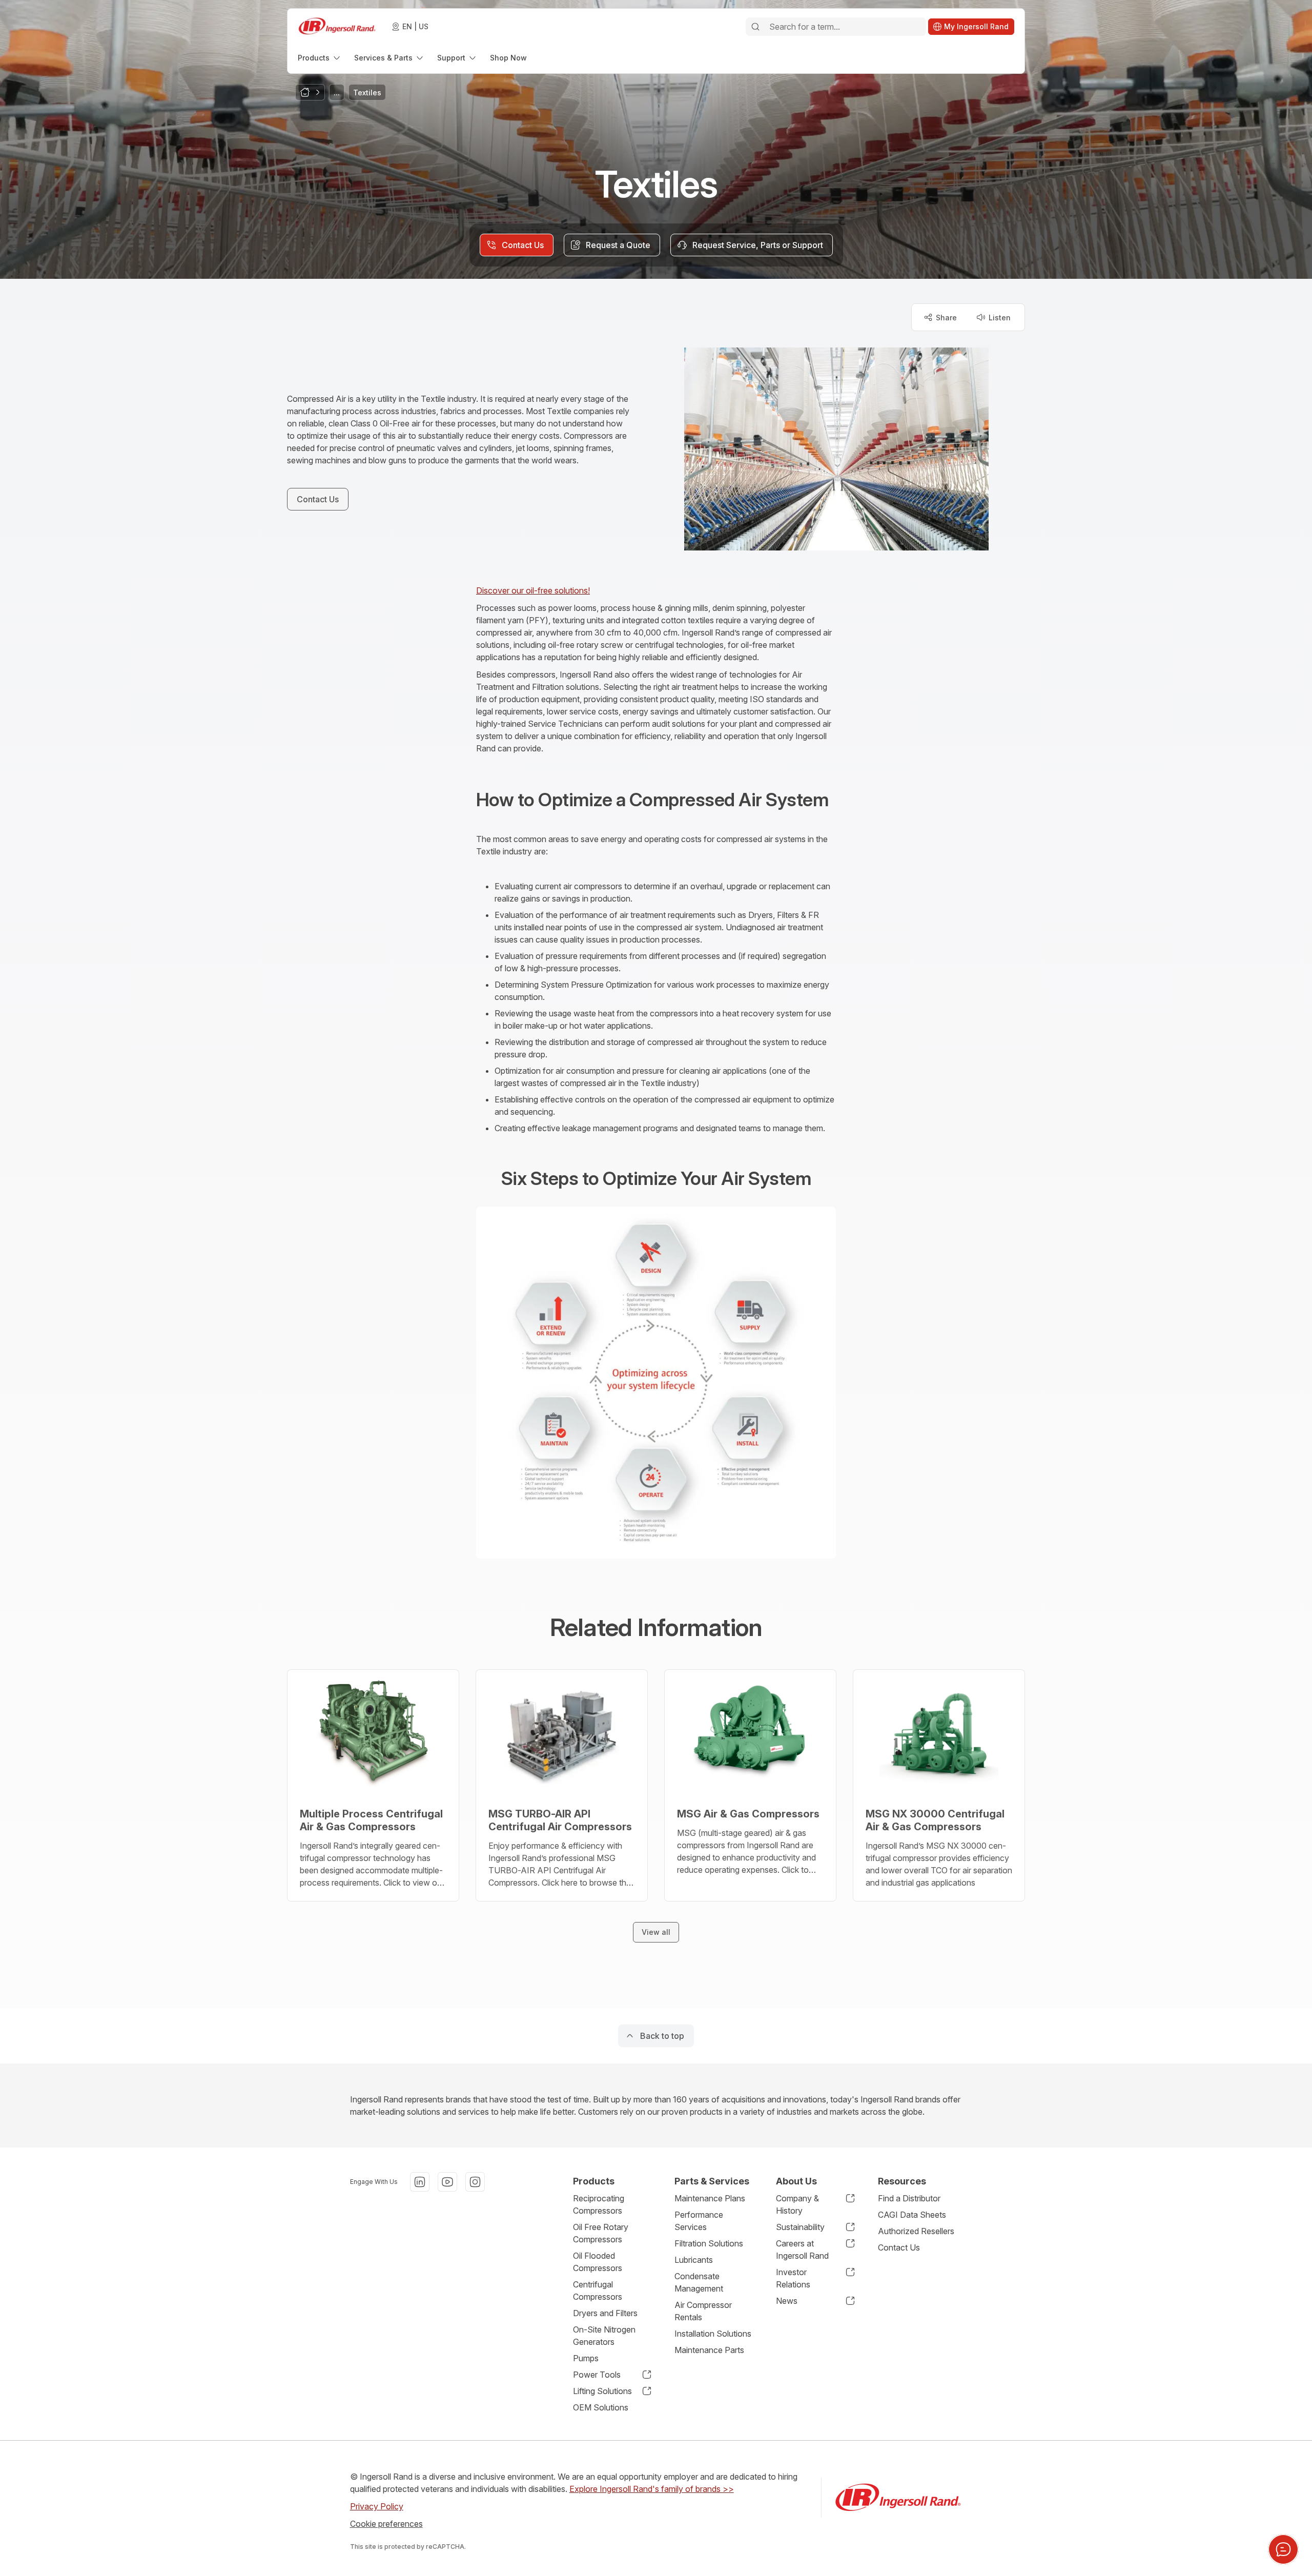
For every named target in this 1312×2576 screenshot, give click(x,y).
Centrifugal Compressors (598, 2291)
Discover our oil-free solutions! (533, 590)
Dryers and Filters (605, 2313)
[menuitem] (320, 58)
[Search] (755, 27)
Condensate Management (699, 2282)
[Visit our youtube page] (447, 2182)
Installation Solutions (713, 2334)
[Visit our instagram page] (475, 2182)
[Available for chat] (1283, 2549)
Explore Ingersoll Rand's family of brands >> (652, 2489)
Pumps (586, 2358)
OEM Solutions (601, 2407)
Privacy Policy (377, 2506)
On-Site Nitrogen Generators (604, 2336)
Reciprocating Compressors (599, 2204)
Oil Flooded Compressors (598, 2262)
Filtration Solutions (709, 2243)
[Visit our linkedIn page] (420, 2182)
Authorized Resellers (916, 2231)
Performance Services (699, 2221)
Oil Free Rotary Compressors (601, 2233)
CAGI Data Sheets (912, 2215)
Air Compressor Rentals (703, 2311)
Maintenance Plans (710, 2198)
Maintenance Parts (709, 2350)
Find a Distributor (909, 2198)
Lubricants (694, 2260)
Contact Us (899, 2247)
